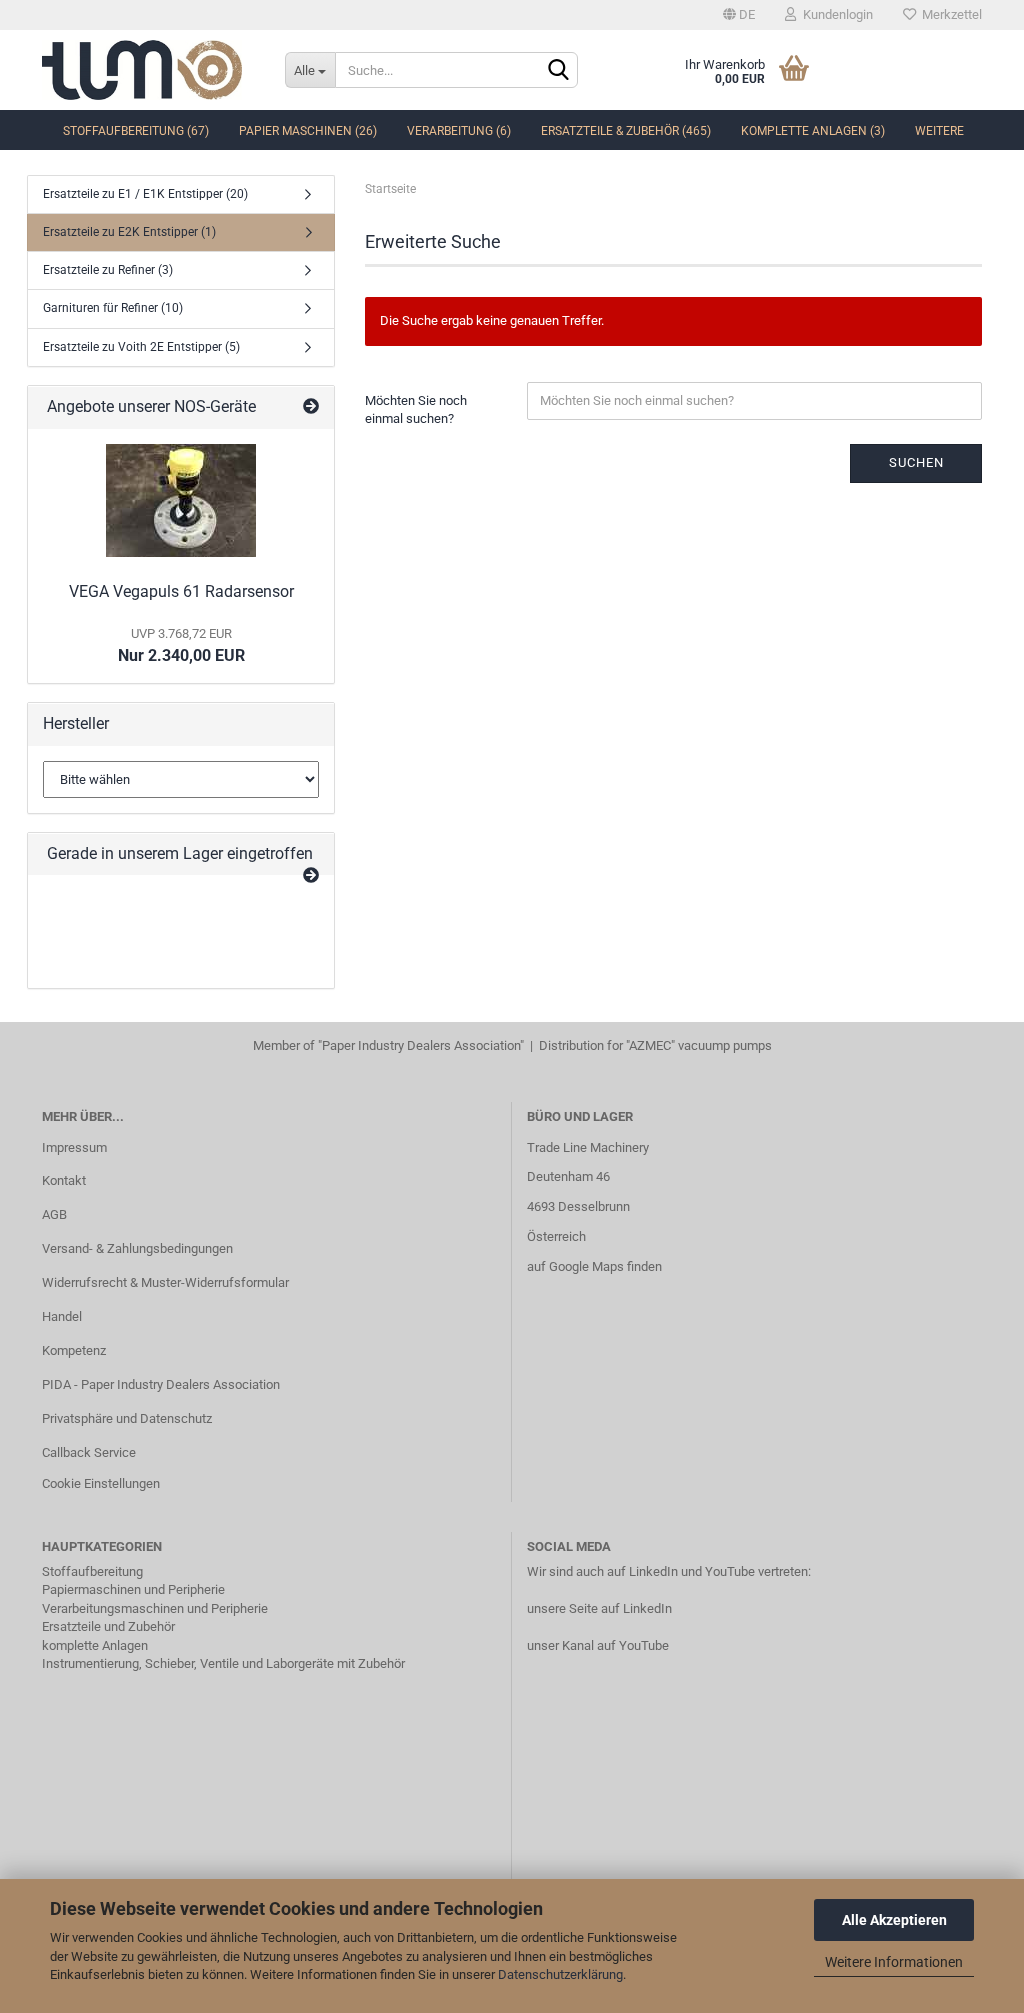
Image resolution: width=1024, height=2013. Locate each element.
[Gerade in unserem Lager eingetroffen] (311, 876)
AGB (54, 1214)
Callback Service (89, 1452)
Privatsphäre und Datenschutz (127, 1418)
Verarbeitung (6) (459, 131)
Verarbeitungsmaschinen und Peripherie (155, 1608)
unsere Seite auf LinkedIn (599, 1608)
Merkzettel (949, 14)
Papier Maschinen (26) (308, 131)
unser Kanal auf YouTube (598, 1645)
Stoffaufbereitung (92, 1571)
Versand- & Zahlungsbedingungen (137, 1248)
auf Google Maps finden (594, 1266)
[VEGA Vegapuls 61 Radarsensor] (181, 500)
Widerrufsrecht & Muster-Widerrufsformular (165, 1282)
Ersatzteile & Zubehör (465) (626, 131)
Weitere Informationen (894, 1962)
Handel (62, 1316)
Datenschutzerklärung (560, 1974)
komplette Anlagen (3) (813, 131)
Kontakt (64, 1180)
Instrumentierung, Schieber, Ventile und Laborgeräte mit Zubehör (223, 1663)
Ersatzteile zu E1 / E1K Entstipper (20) (145, 194)
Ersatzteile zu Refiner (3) (108, 270)
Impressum (74, 1147)
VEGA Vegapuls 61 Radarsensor (181, 591)
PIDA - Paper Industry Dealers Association (161, 1384)
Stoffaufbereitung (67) (136, 131)
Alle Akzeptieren (894, 1920)
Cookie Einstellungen (101, 1483)
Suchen (916, 462)
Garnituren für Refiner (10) (113, 308)
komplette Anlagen (95, 1645)
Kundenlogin (835, 14)
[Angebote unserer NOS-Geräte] (311, 407)
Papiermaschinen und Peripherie (133, 1589)
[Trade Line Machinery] (148, 70)
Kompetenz (74, 1350)
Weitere (939, 131)
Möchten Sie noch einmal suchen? (416, 410)
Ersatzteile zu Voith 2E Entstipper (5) (141, 347)
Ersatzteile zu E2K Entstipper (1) (129, 232)
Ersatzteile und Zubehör (108, 1626)
